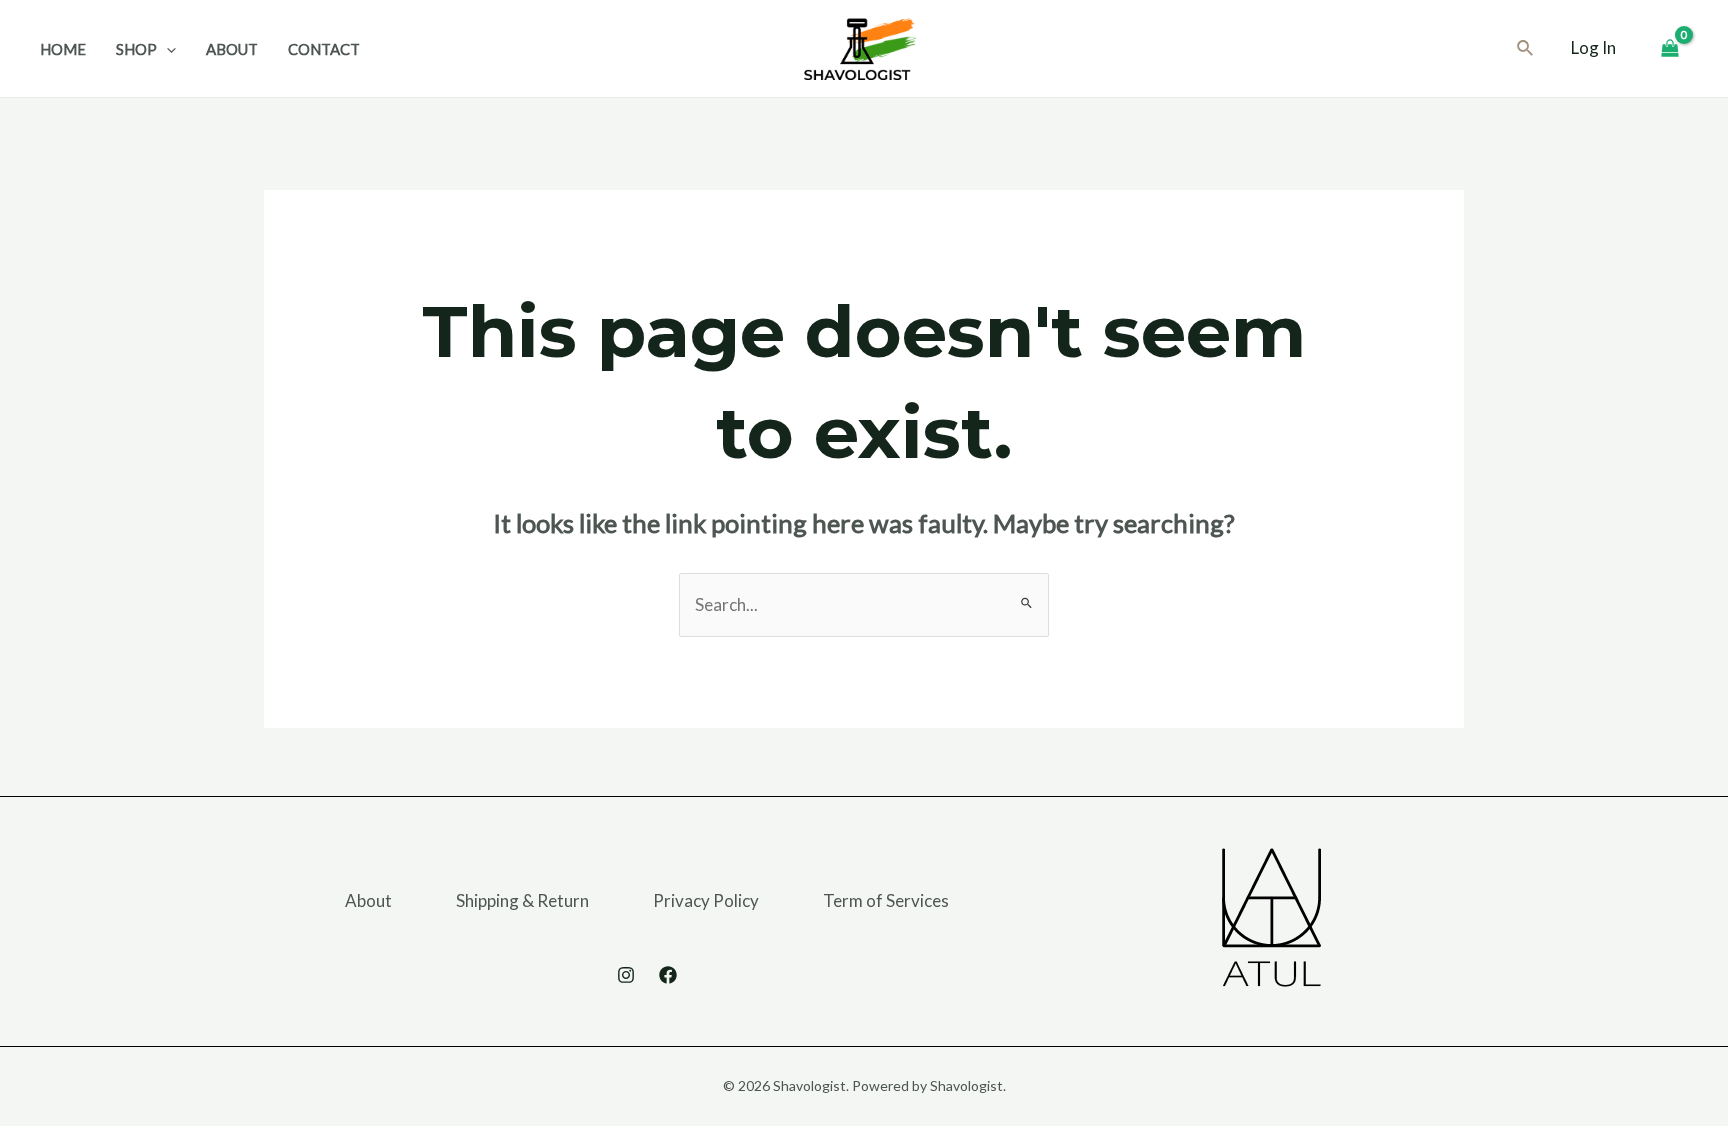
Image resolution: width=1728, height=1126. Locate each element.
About (368, 900)
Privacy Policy (706, 900)
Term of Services (886, 900)
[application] (166, 49)
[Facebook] (668, 975)
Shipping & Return (522, 900)
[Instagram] (626, 975)
